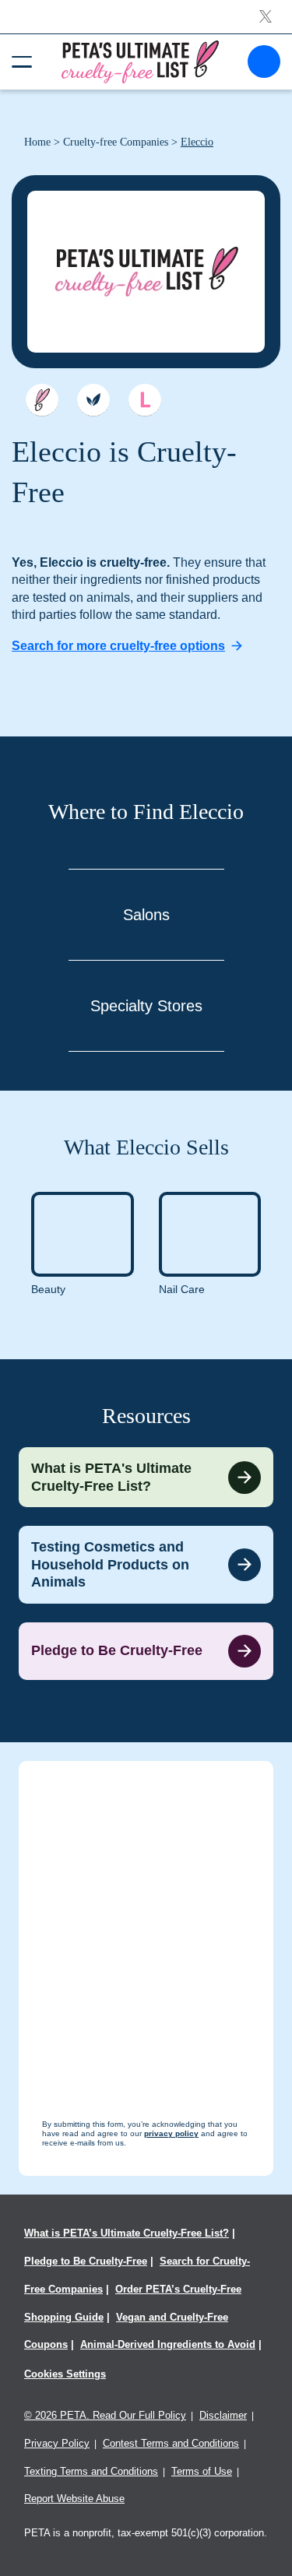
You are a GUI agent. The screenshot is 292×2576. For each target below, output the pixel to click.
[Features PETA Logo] (145, 400)
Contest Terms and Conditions (171, 2443)
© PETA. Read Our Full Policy (105, 2415)
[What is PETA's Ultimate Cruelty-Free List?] (146, 1477)
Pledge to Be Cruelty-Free (86, 2261)
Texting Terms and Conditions (91, 2471)
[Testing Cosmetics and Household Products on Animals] (146, 1565)
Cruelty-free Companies (116, 142)
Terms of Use (202, 2471)
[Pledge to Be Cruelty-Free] (146, 1651)
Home (37, 142)
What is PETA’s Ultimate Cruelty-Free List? (127, 2233)
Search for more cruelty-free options (118, 646)
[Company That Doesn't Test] (42, 400)
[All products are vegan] (93, 400)
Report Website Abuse (74, 2499)
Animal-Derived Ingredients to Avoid (168, 2344)
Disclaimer (223, 2415)
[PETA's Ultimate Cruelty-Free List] (140, 61)
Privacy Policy (57, 2443)
